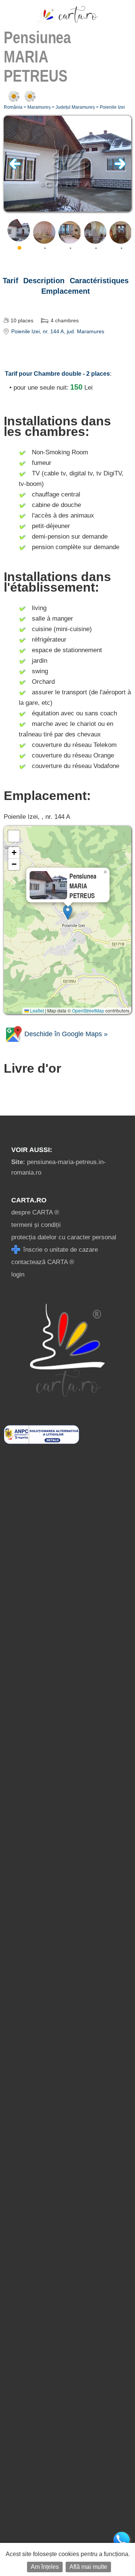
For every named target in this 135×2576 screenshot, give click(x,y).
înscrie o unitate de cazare (60, 1250)
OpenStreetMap (88, 1010)
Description (44, 281)
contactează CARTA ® (43, 1262)
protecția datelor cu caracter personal (64, 1237)
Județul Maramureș (75, 107)
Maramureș (39, 107)
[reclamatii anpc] (41, 1442)
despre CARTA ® (35, 1212)
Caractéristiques (99, 281)
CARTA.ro (29, 1200)
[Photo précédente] (15, 168)
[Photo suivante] (120, 168)
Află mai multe (88, 2567)
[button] (68, 912)
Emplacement (66, 291)
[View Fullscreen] (14, 836)
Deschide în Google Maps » (65, 1034)
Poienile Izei (112, 107)
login (18, 1274)
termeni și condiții (36, 1225)
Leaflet (36, 1010)
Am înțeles (45, 2567)
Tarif (10, 281)
